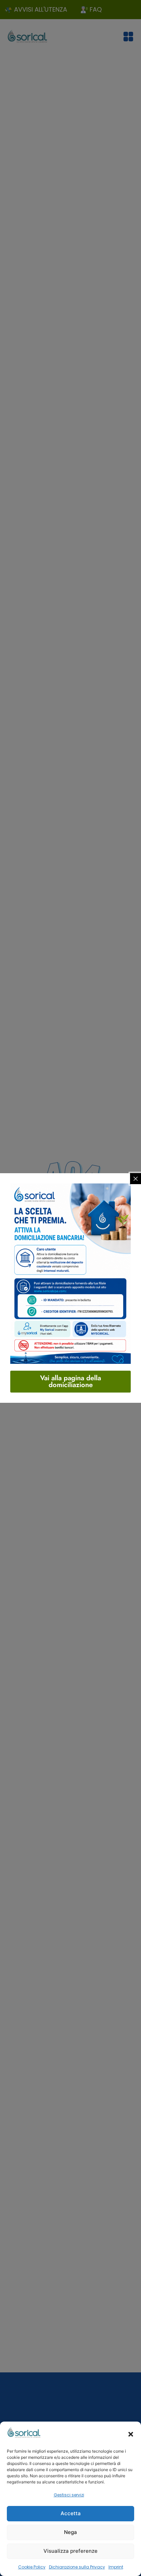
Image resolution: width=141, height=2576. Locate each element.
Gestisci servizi (69, 2495)
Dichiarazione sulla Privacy (77, 2567)
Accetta (71, 2513)
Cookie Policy (32, 2567)
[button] (131, 2434)
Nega (70, 2532)
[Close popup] (136, 1179)
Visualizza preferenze (70, 2551)
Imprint (116, 2567)
